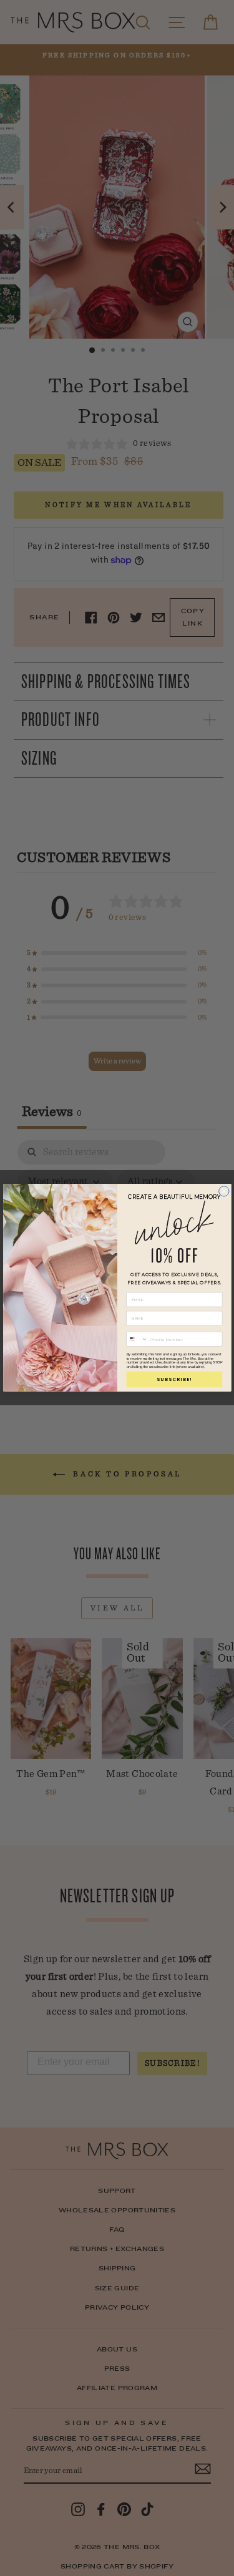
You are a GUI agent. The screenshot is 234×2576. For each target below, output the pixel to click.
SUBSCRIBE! (174, 1379)
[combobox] (137, 1339)
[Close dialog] (223, 1191)
